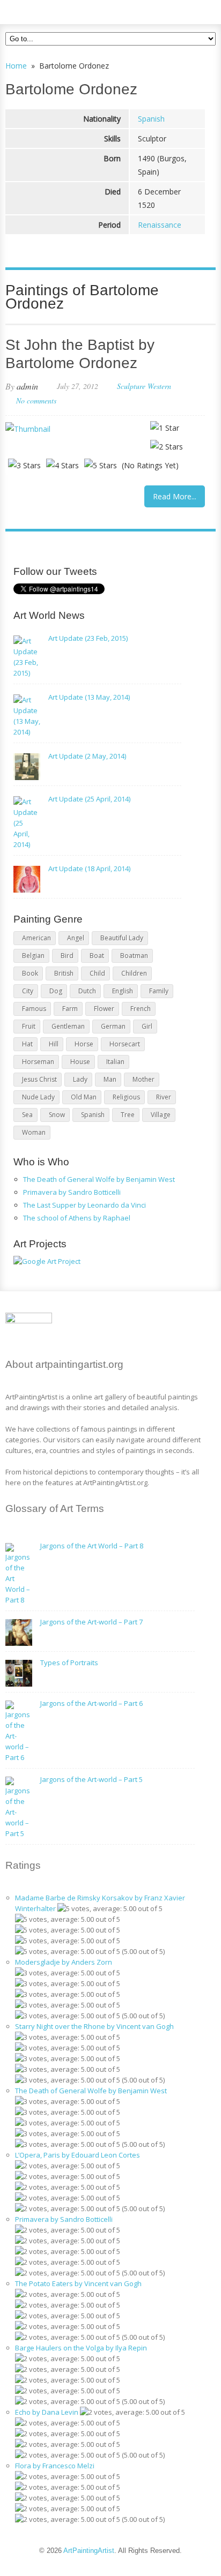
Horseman (38, 1062)
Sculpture (131, 386)
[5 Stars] (101, 465)
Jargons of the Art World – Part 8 (92, 1546)
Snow (57, 1115)
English (123, 991)
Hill (54, 1044)
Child (97, 973)
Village (161, 1115)
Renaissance (160, 225)
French (141, 1009)
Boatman (134, 956)
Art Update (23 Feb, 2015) (88, 638)
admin (27, 386)
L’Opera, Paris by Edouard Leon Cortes (78, 2155)
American (36, 938)
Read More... (175, 496)
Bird (67, 956)
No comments (36, 400)
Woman (34, 1132)
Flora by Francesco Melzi (55, 2466)
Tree (128, 1115)
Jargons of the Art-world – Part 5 (91, 1779)
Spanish (151, 119)
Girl (147, 1026)
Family (159, 991)
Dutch (87, 991)
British (64, 973)
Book (30, 973)
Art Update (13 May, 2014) (89, 697)
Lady (80, 1079)
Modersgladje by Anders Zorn (64, 1962)
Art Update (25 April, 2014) (89, 799)
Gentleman (68, 1026)
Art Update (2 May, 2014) (87, 756)
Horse (84, 1044)
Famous (34, 1009)
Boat (97, 956)
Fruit (29, 1026)
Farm (70, 1009)
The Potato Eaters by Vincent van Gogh (78, 2283)
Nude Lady (38, 1097)
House (80, 1062)
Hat (27, 1044)
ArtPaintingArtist (46, 10)
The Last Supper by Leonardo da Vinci (84, 1205)
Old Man (84, 1097)
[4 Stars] (62, 465)
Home (16, 66)
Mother (143, 1079)
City (28, 991)
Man (110, 1079)
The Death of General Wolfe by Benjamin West (99, 1179)
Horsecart (125, 1044)
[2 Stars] (167, 447)
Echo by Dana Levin (47, 2412)
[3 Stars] (24, 465)
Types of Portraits (69, 1663)
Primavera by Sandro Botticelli (72, 1192)
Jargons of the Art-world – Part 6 (91, 1703)
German (113, 1026)
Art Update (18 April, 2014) (89, 868)
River (164, 1097)
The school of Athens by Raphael (77, 1218)
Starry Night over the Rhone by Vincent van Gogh (94, 2026)
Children (134, 973)
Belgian (33, 956)
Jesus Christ (39, 1079)
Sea (27, 1115)
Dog (56, 991)
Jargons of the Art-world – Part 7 (91, 1622)
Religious (126, 1097)
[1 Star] (165, 428)
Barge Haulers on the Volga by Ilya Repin (81, 2348)
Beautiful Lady (122, 938)
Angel (76, 938)
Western (159, 386)
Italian (115, 1062)
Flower (104, 1009)
